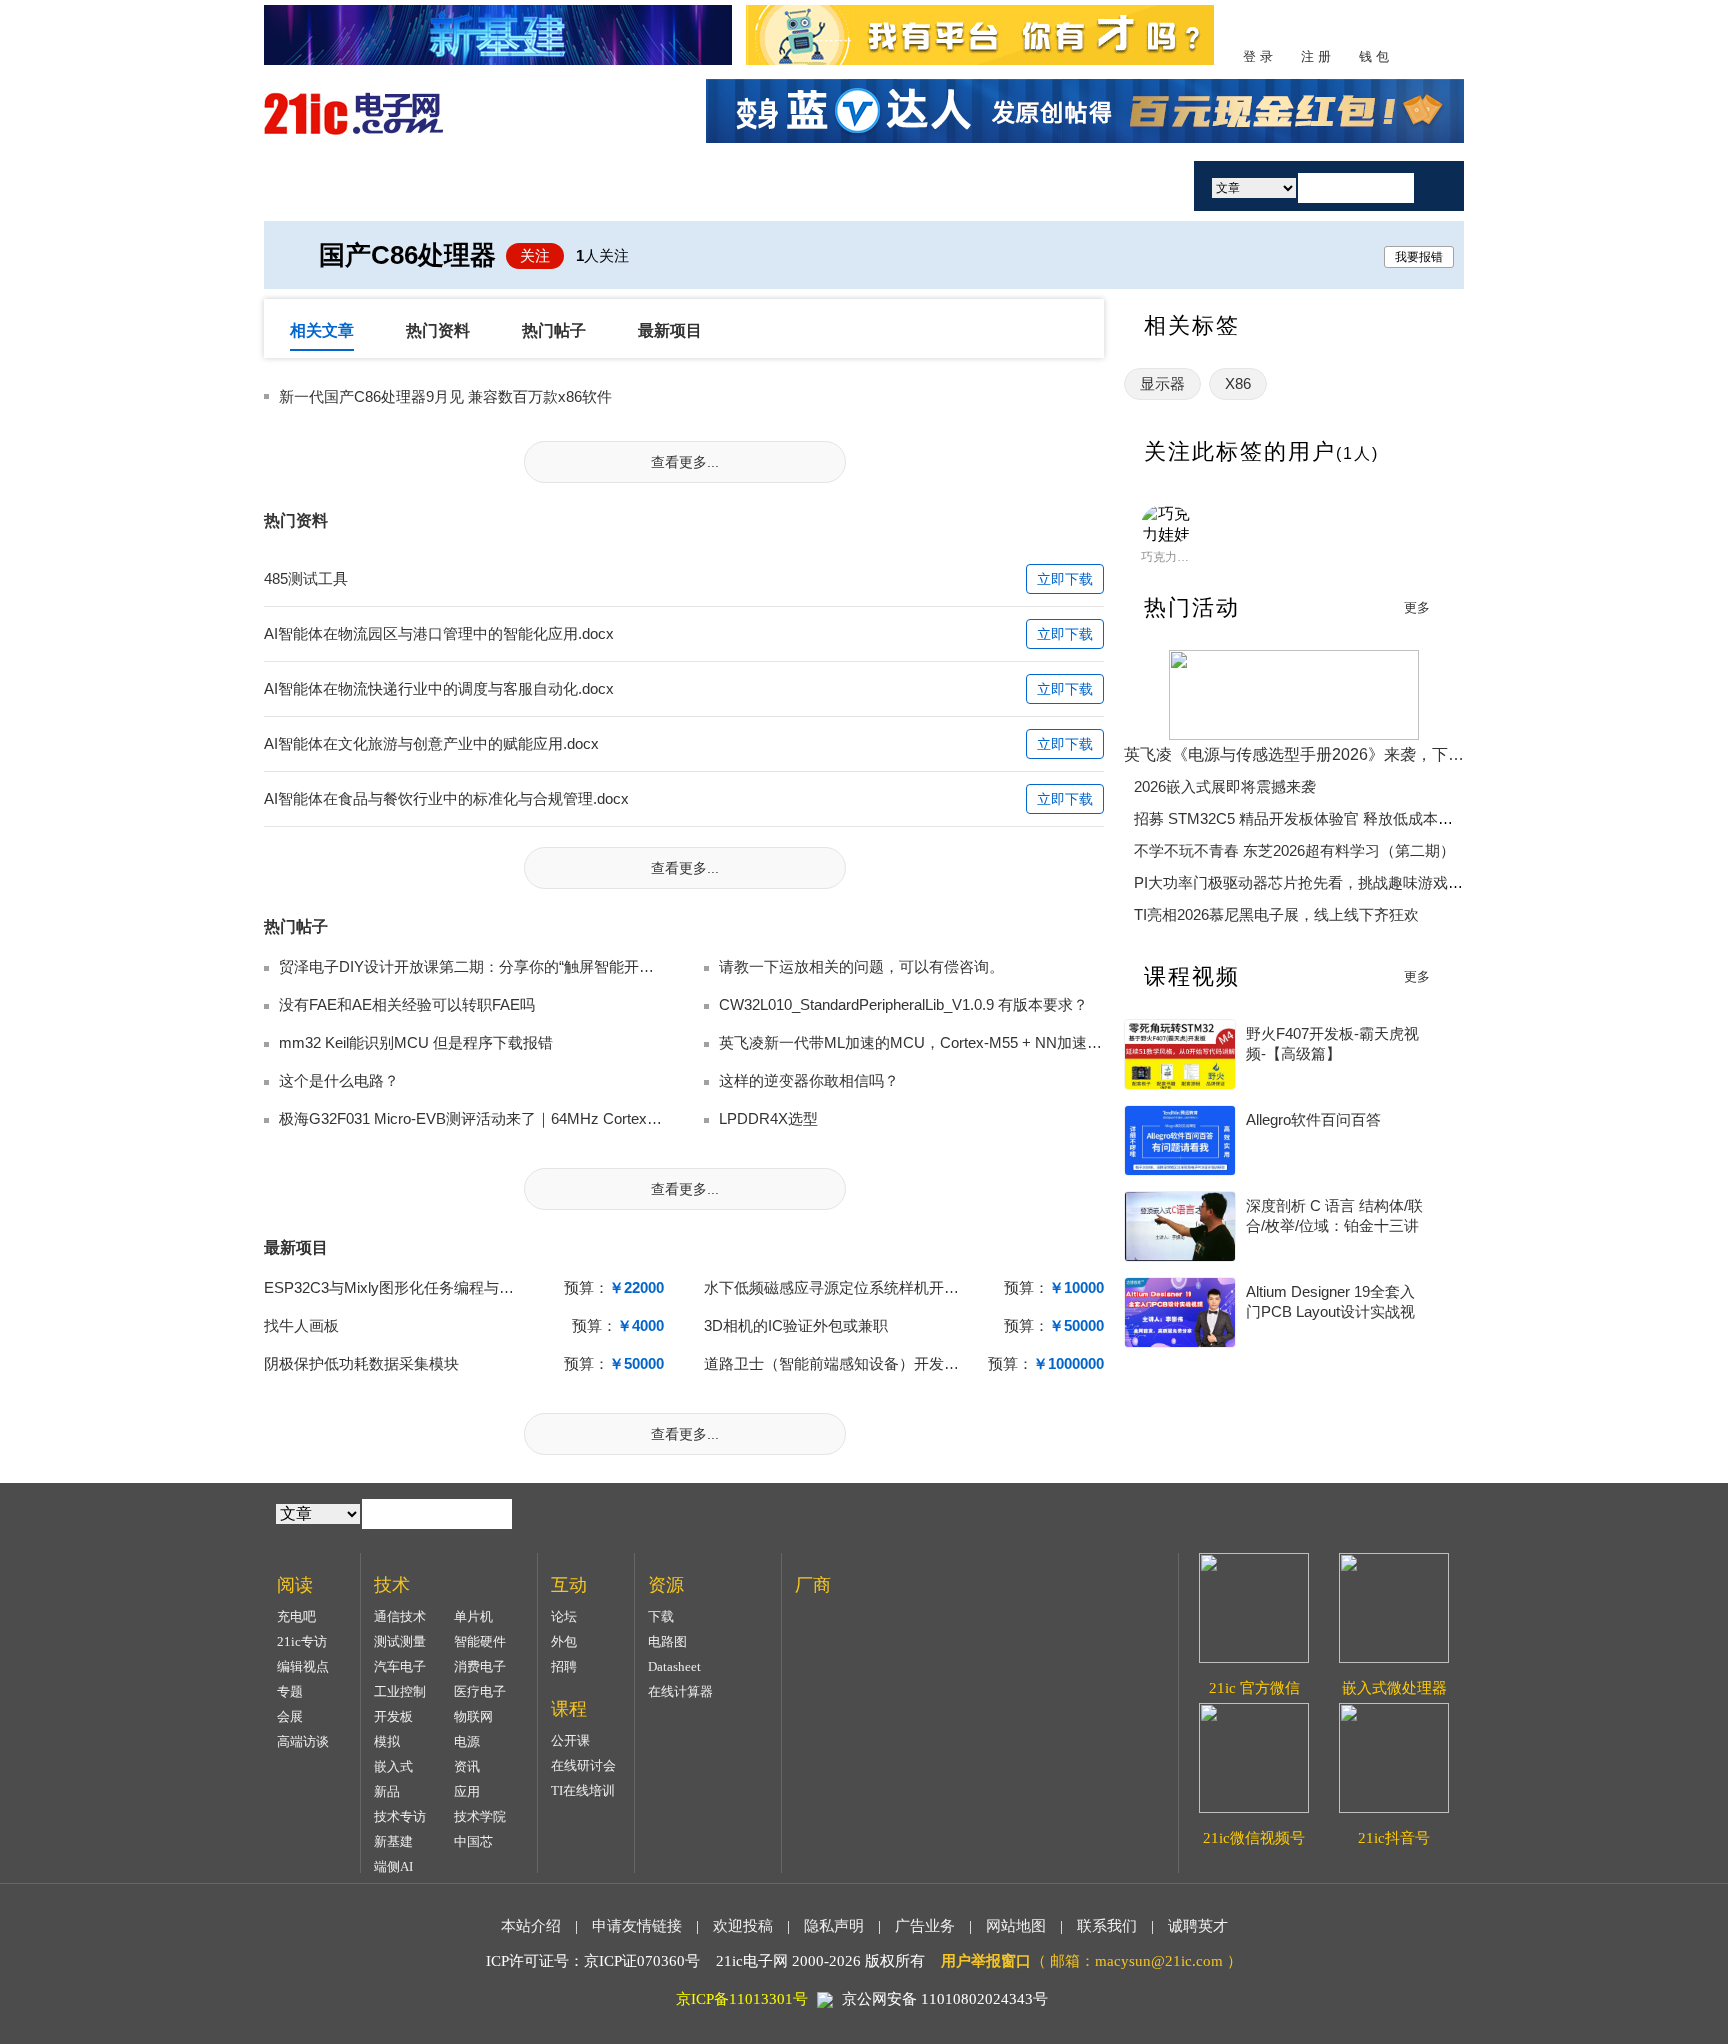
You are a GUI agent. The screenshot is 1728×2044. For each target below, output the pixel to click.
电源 (467, 1741)
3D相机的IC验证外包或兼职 (796, 1325)
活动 (1122, 185)
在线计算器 (680, 1691)
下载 (661, 1616)
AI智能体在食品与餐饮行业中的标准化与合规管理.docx (446, 798)
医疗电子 (480, 1691)
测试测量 (400, 1641)
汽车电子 (400, 1666)
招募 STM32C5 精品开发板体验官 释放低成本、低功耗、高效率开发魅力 (1376, 818)
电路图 (667, 1641)
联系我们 (1107, 1926)
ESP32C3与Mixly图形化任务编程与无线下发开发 (426, 1287)
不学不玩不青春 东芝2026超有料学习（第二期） (1294, 850)
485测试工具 (306, 578)
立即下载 (1065, 579)
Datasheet (674, 1666)
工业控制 (400, 1691)
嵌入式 (393, 1766)
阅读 (567, 185)
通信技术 (400, 1616)
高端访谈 (303, 1741)
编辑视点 (303, 1666)
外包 (564, 1641)
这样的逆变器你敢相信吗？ (809, 1080)
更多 (1417, 607)
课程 (797, 185)
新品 (387, 1791)
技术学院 (480, 1816)
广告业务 (925, 1926)
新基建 (393, 1841)
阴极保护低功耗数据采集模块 (361, 1363)
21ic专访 (302, 1641)
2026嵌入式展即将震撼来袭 (1225, 786)
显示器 (1162, 383)
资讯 (467, 1766)
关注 (535, 255)
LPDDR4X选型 (768, 1118)
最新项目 (670, 330)
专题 (290, 1691)
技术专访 (400, 1816)
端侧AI (393, 1866)
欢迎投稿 (743, 1926)
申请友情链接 (637, 1926)
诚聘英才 (1198, 1926)
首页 (337, 185)
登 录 (1258, 56)
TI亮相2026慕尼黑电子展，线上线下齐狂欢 (1276, 914)
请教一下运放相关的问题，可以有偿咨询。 (861, 966)
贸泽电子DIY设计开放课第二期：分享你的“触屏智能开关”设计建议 (499, 966)
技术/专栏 (451, 185)
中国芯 (473, 1841)
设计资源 (912, 185)
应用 (467, 1791)
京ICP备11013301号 (742, 1999)
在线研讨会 (583, 1765)
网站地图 (1016, 1926)
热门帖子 (554, 330)
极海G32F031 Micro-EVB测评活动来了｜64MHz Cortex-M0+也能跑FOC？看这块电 (556, 1118)
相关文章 (322, 330)
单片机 (473, 1616)
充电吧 (296, 1616)
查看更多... (685, 462)
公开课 (570, 1740)
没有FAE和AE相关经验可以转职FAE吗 (407, 1004)
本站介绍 (531, 1926)
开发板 (393, 1716)
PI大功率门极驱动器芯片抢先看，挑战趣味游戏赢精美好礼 (1328, 882)
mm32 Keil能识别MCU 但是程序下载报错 (416, 1042)
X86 (1238, 383)
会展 (290, 1716)
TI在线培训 (583, 1790)
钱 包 (1374, 56)
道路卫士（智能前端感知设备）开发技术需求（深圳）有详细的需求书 (936, 1363)
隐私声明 (834, 1926)
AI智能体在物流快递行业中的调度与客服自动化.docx (439, 688)
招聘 (564, 1666)
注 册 (1316, 56)
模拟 (387, 1741)
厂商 (1027, 185)
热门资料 (438, 330)
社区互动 (682, 185)
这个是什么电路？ (339, 1080)
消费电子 (480, 1666)
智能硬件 (480, 1641)
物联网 (473, 1716)
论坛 (564, 1616)
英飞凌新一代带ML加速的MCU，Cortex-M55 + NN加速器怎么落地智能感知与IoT (988, 1042)
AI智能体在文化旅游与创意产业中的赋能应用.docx (431, 743)
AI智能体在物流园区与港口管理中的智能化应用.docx (439, 633)
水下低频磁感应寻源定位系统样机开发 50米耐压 (864, 1287)
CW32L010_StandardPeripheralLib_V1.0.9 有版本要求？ (903, 1004)
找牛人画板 (301, 1325)
